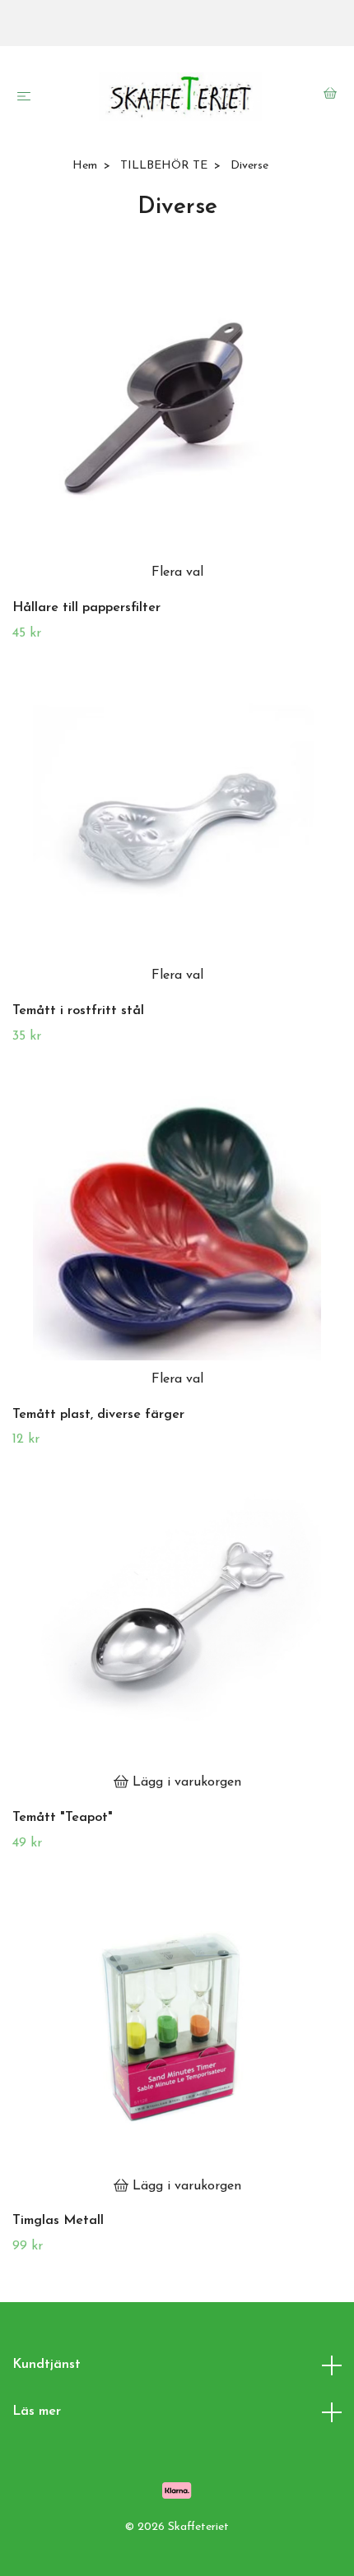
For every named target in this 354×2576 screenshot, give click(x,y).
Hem (85, 166)
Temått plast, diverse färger (98, 1415)
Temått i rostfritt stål (78, 1011)
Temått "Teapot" (63, 1818)
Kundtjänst (47, 2365)
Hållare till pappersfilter (86, 608)
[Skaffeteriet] (180, 97)
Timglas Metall (58, 2221)
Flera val (177, 572)
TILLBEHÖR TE (164, 166)
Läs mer (37, 2412)
